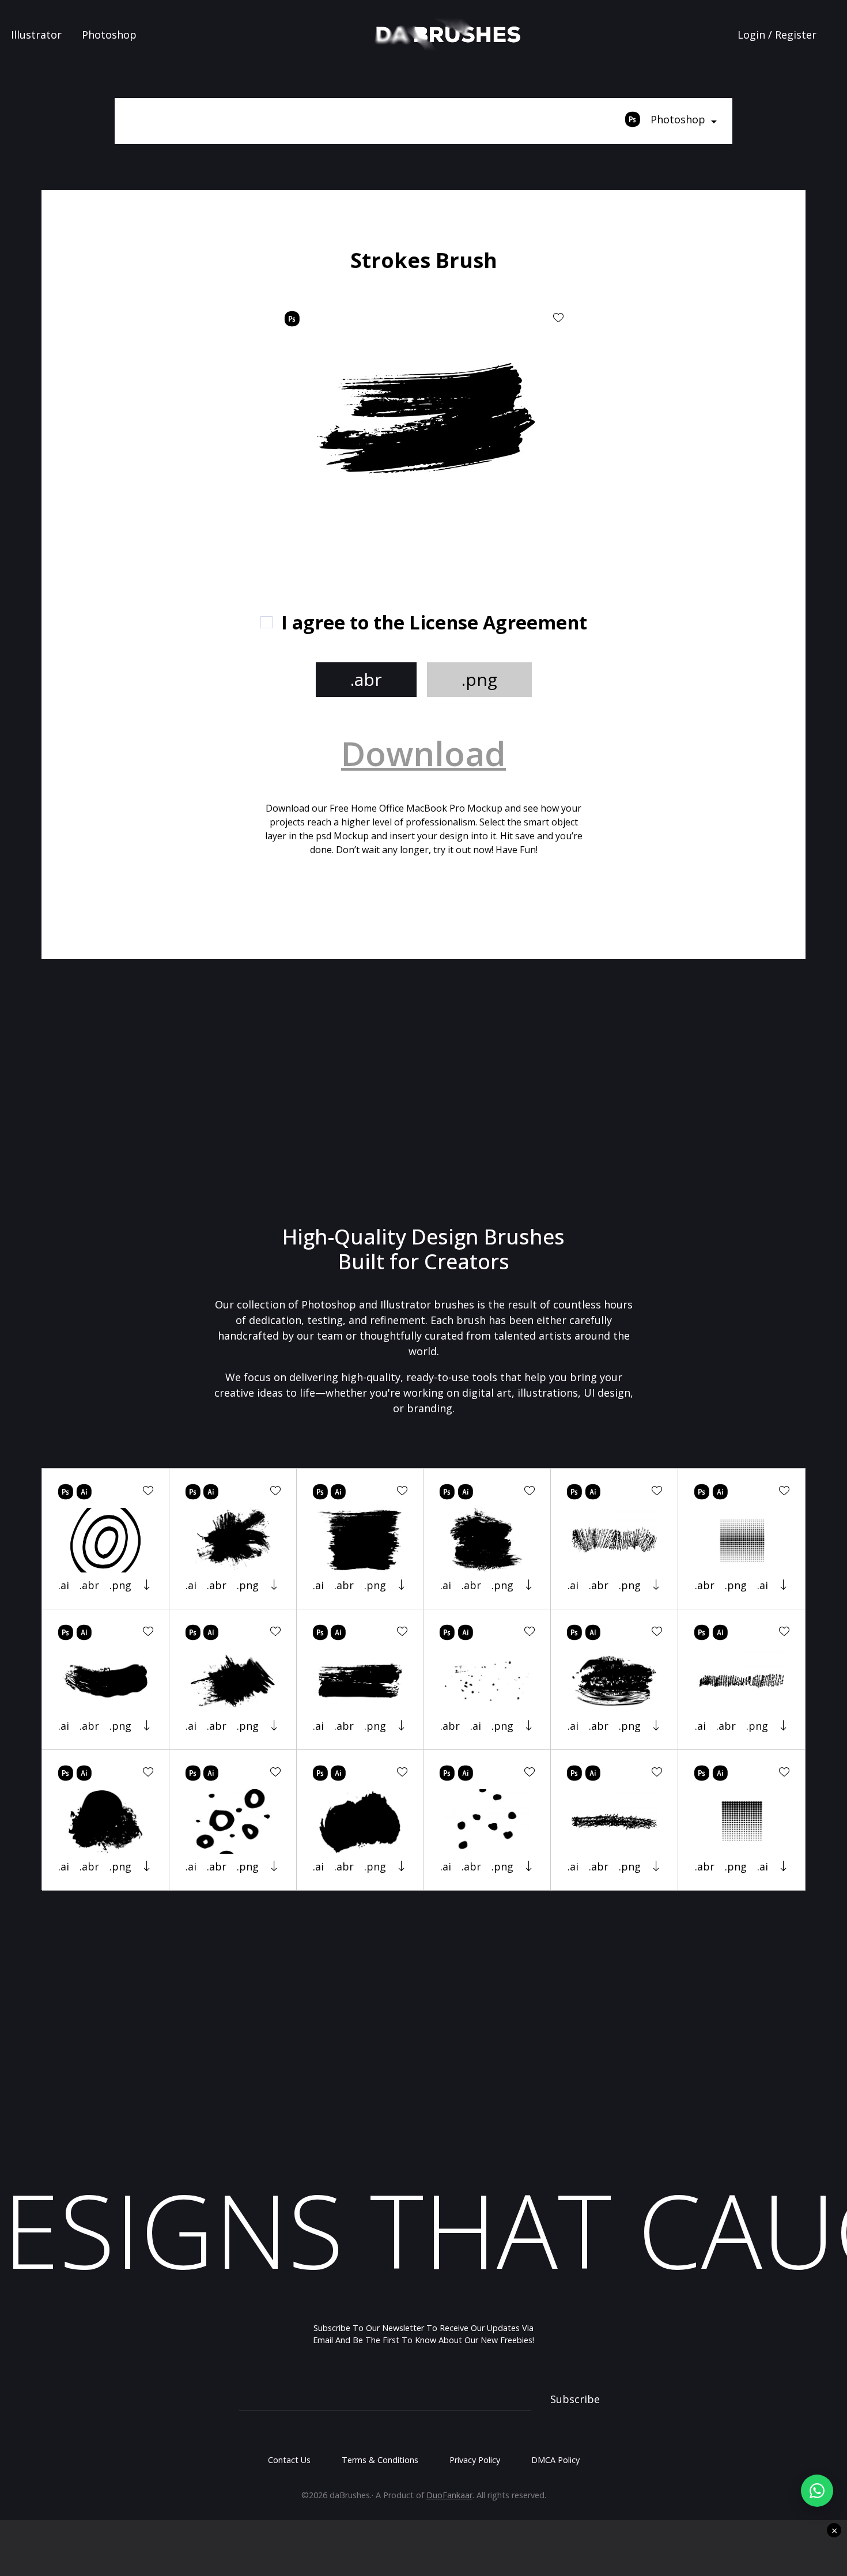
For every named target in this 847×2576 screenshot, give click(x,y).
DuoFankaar (449, 2495)
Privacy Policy (475, 2460)
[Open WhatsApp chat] (817, 2491)
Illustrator (36, 35)
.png (479, 679)
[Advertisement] (176, 421)
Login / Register (777, 35)
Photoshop (109, 35)
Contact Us (289, 2460)
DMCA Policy (555, 2460)
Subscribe (575, 2399)
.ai (64, 1585)
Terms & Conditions (380, 2460)
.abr (366, 679)
